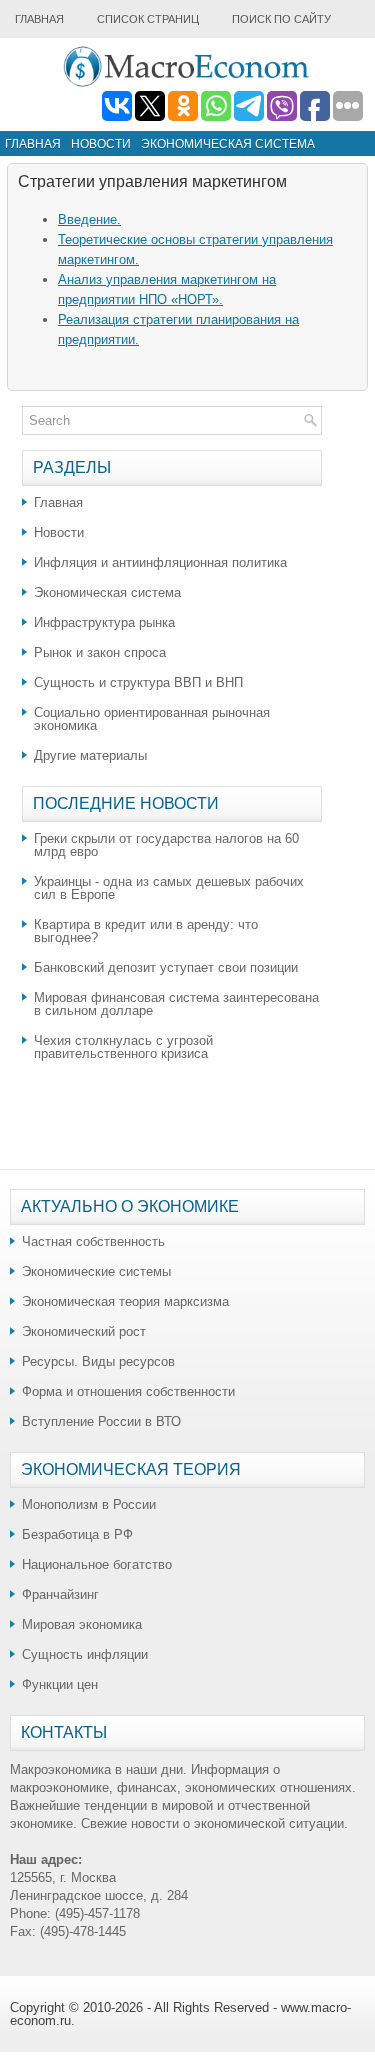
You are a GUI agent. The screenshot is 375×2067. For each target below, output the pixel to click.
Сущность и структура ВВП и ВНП (138, 682)
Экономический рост (84, 1331)
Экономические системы (96, 1271)
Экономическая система (228, 144)
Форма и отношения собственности (128, 1391)
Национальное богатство (97, 1564)
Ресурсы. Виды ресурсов (98, 1361)
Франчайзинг (60, 1594)
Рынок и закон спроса (100, 652)
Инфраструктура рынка (104, 622)
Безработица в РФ (77, 1534)
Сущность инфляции (85, 1654)
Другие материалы (90, 755)
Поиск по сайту (281, 19)
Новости (101, 144)
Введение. (89, 219)
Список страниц (148, 19)
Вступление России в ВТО (101, 1421)
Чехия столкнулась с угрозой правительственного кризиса (123, 1047)
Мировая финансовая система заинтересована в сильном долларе (176, 1004)
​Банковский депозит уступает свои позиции (166, 967)
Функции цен (60, 1684)
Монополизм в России (89, 1504)
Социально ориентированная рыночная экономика (152, 719)
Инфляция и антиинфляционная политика (160, 562)
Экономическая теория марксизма (125, 1301)
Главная (39, 19)
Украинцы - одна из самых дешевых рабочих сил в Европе (169, 888)
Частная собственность (93, 1241)
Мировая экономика (82, 1624)
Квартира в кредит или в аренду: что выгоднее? (146, 931)
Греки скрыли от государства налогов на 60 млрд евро (166, 845)
